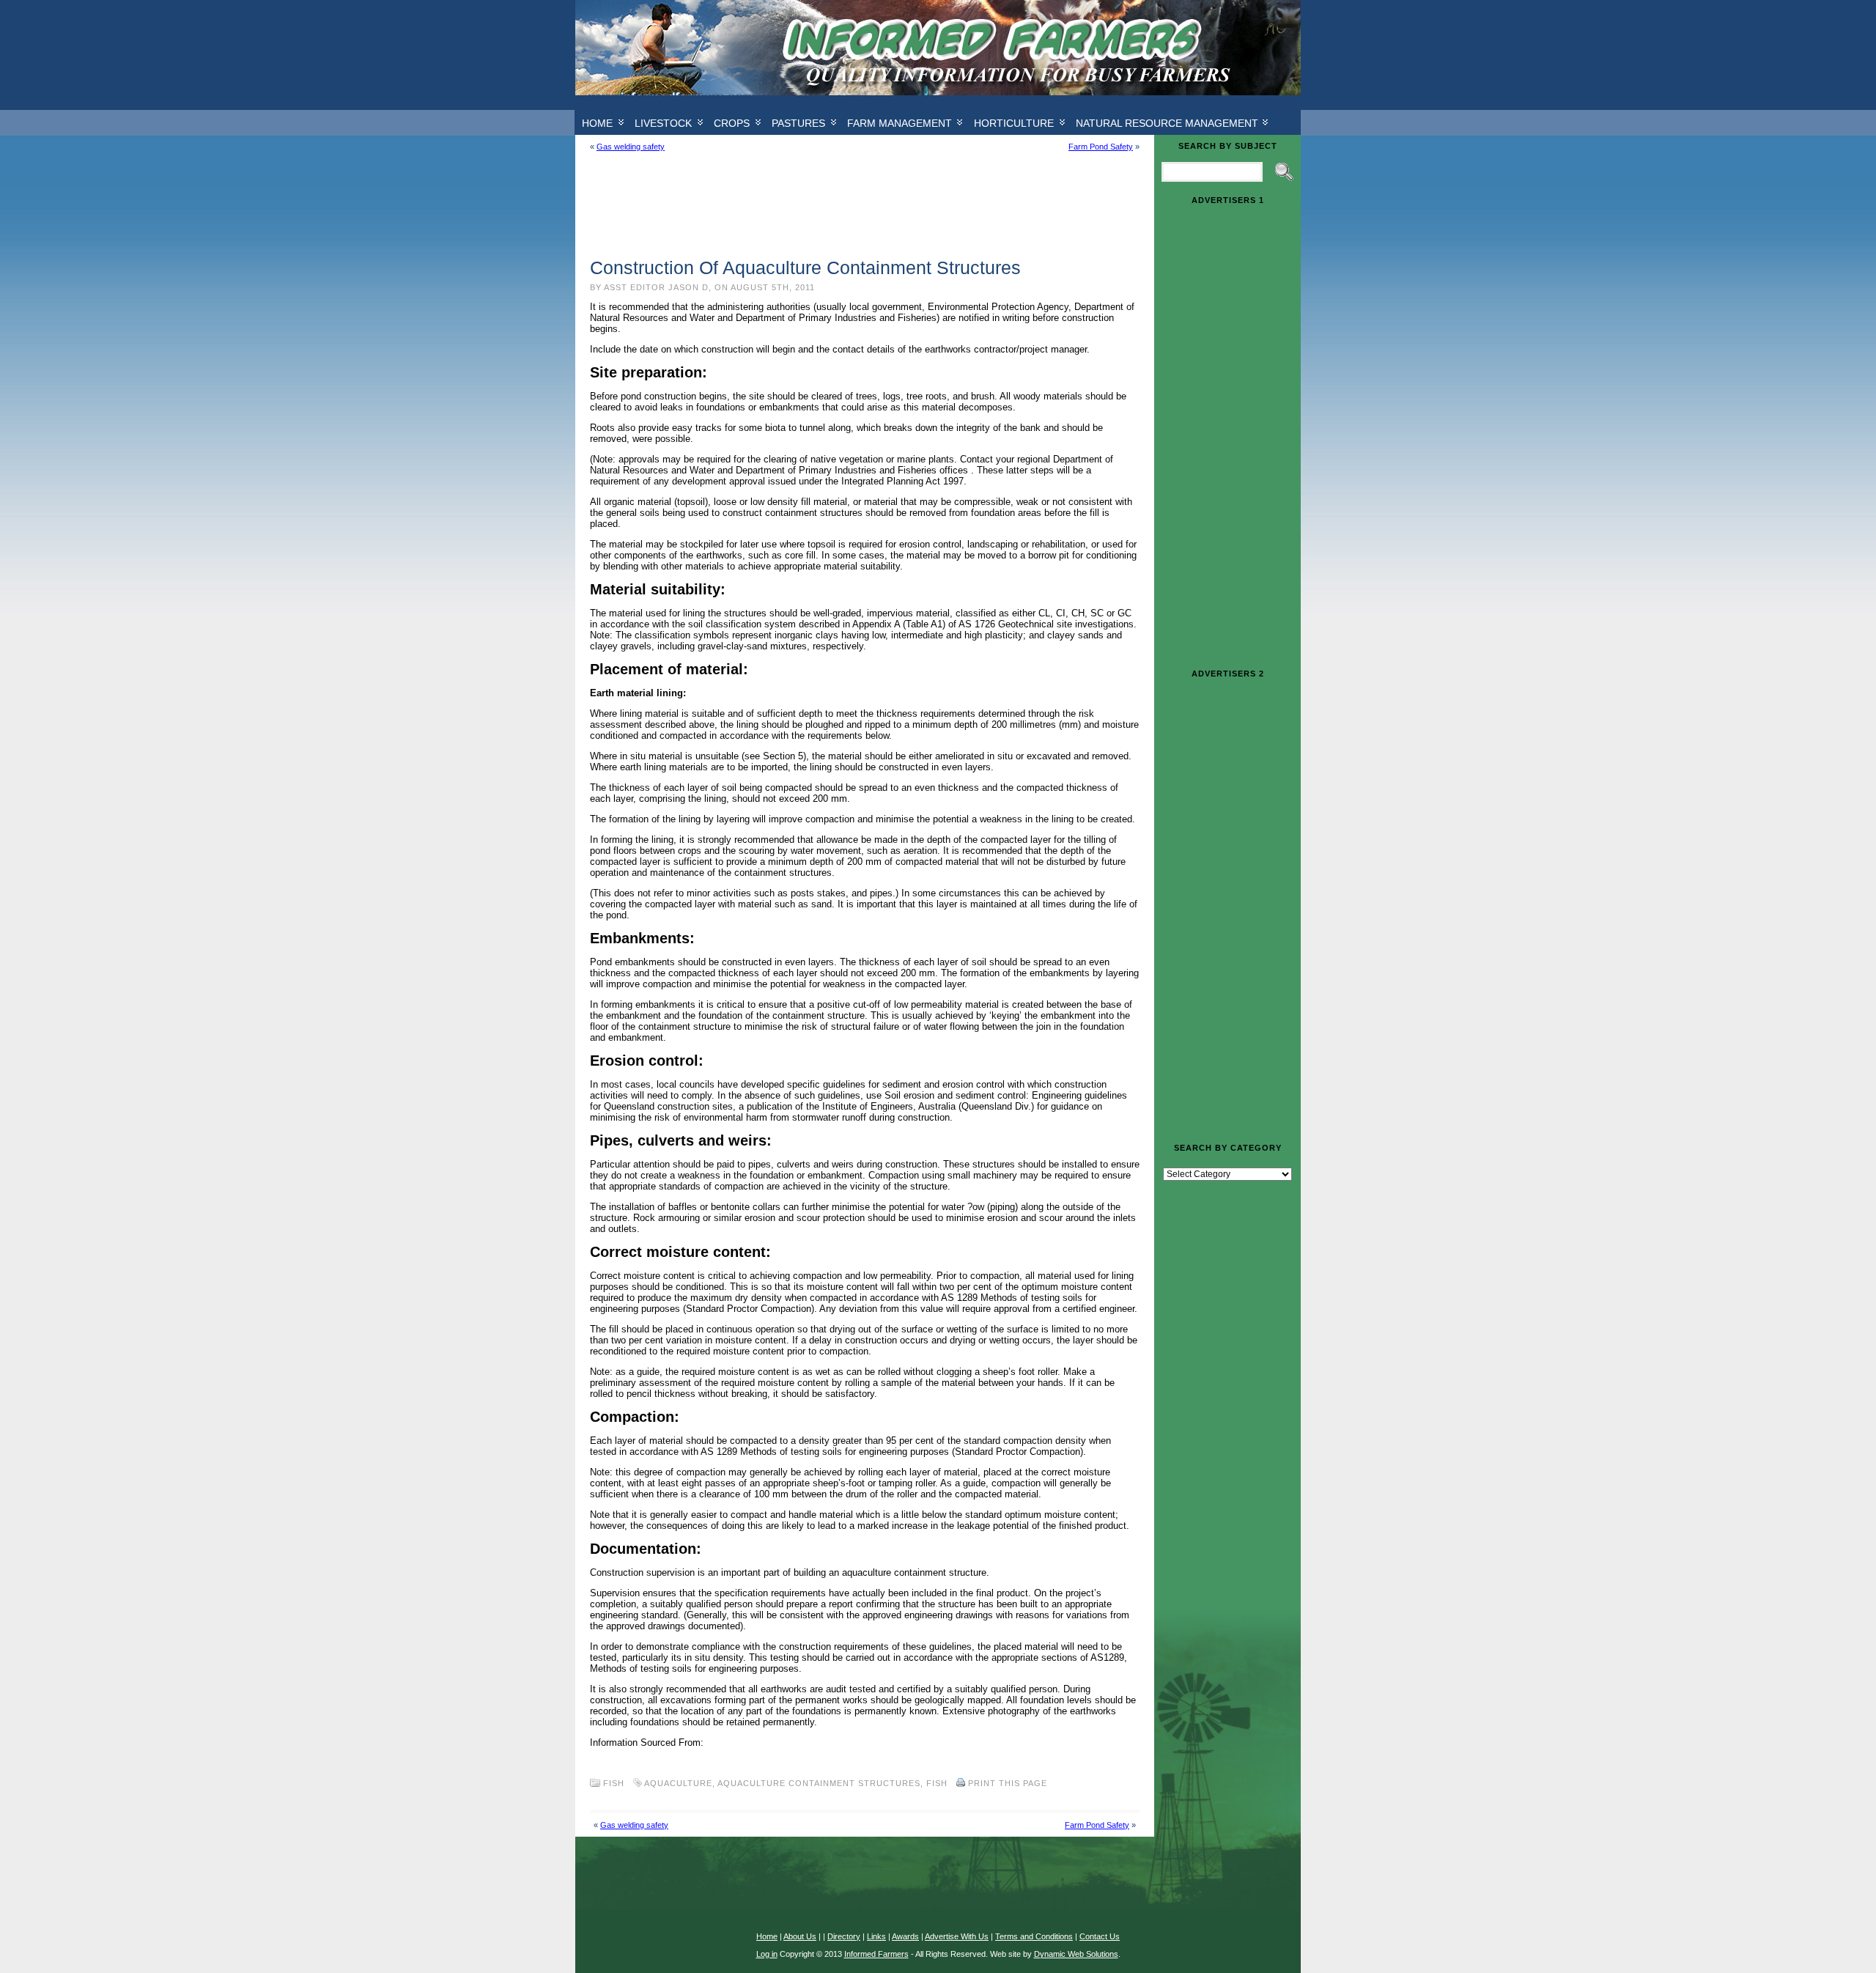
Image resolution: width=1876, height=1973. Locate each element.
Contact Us (1100, 1936)
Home (597, 123)
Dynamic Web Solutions (1076, 1954)
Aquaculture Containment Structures (819, 1783)
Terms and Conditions (1034, 1936)
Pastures (798, 123)
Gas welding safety (631, 147)
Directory (844, 1936)
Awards (905, 1936)
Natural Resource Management (1167, 123)
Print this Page (1008, 1783)
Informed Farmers (876, 1954)
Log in (767, 1954)
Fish (614, 1783)
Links (876, 1936)
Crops (732, 123)
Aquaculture (678, 1783)
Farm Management (900, 123)
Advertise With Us (957, 1936)
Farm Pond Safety (1101, 147)
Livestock (663, 123)
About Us (800, 1936)
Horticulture (1014, 123)
